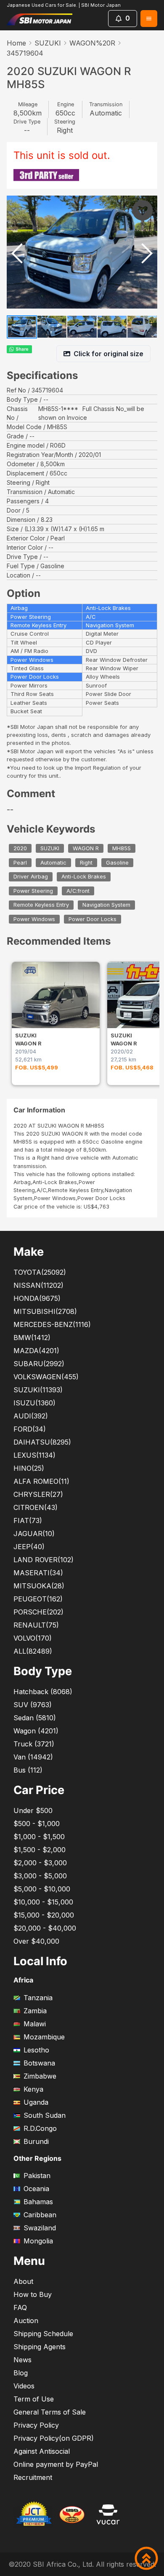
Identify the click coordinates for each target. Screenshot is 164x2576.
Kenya (33, 2089)
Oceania (36, 2189)
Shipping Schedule (43, 2334)
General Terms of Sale (50, 2412)
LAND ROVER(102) (44, 1560)
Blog (21, 2373)
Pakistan (37, 2176)
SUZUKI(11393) (38, 1390)
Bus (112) (28, 1770)
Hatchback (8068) (43, 1692)
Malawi (35, 2024)
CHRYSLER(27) (38, 1494)
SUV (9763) (33, 1705)
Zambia (35, 2011)
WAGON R (86, 848)
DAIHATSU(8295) (42, 1442)
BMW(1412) (32, 1338)
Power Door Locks (93, 919)
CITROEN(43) (36, 1507)
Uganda (36, 2102)
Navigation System (106, 905)
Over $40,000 (36, 1941)
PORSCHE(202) (38, 1612)
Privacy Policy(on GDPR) (54, 2438)
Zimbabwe (40, 2076)
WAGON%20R (92, 43)
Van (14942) (33, 1757)
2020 (20, 848)
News (22, 2360)
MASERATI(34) (38, 1573)
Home (16, 43)
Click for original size (108, 354)
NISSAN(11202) (38, 1285)
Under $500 (33, 1810)
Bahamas (38, 2202)
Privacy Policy (36, 2425)
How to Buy (33, 2294)
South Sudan (45, 2115)
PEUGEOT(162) (38, 1599)
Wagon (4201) (36, 1731)
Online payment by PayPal (56, 2464)
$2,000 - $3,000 (40, 1863)
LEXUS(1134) (34, 1455)
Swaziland (40, 2228)
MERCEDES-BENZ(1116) (52, 1324)
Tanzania (38, 1998)
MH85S (122, 848)
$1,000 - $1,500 (39, 1837)
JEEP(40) (29, 1547)
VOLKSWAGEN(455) (46, 1377)
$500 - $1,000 (37, 1824)
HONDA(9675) (37, 1298)
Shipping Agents (40, 2347)
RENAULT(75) (36, 1625)
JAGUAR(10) (34, 1534)
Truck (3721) (34, 1744)
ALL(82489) (33, 1651)
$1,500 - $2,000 (40, 1850)
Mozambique (44, 2037)
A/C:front (78, 891)
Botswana (39, 2063)
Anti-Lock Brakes (84, 877)
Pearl (20, 863)
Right (86, 863)
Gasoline (117, 863)
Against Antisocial (42, 2451)
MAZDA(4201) (36, 1351)
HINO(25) (29, 1468)
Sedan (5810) (35, 1718)
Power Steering (33, 891)
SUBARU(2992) (39, 1364)
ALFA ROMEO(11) (41, 1481)
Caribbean (40, 2215)
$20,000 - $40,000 (45, 1928)
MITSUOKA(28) (39, 1586)
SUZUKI (48, 43)
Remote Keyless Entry (41, 905)
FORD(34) (30, 1429)
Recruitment (33, 2477)
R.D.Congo (40, 2128)
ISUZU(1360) (34, 1403)
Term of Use (34, 2399)
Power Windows (34, 919)
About (23, 2281)
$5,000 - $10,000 (42, 1889)
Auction (26, 2321)
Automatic (53, 863)
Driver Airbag (31, 877)
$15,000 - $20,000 (44, 1915)
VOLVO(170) (33, 1638)
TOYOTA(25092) (40, 1272)
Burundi (36, 2141)
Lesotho (36, 2050)
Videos (24, 2386)
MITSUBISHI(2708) (45, 1311)
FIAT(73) (28, 1520)
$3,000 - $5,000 (40, 1876)
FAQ (20, 2307)
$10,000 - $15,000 (43, 1902)
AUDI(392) (31, 1416)
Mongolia (38, 2241)
